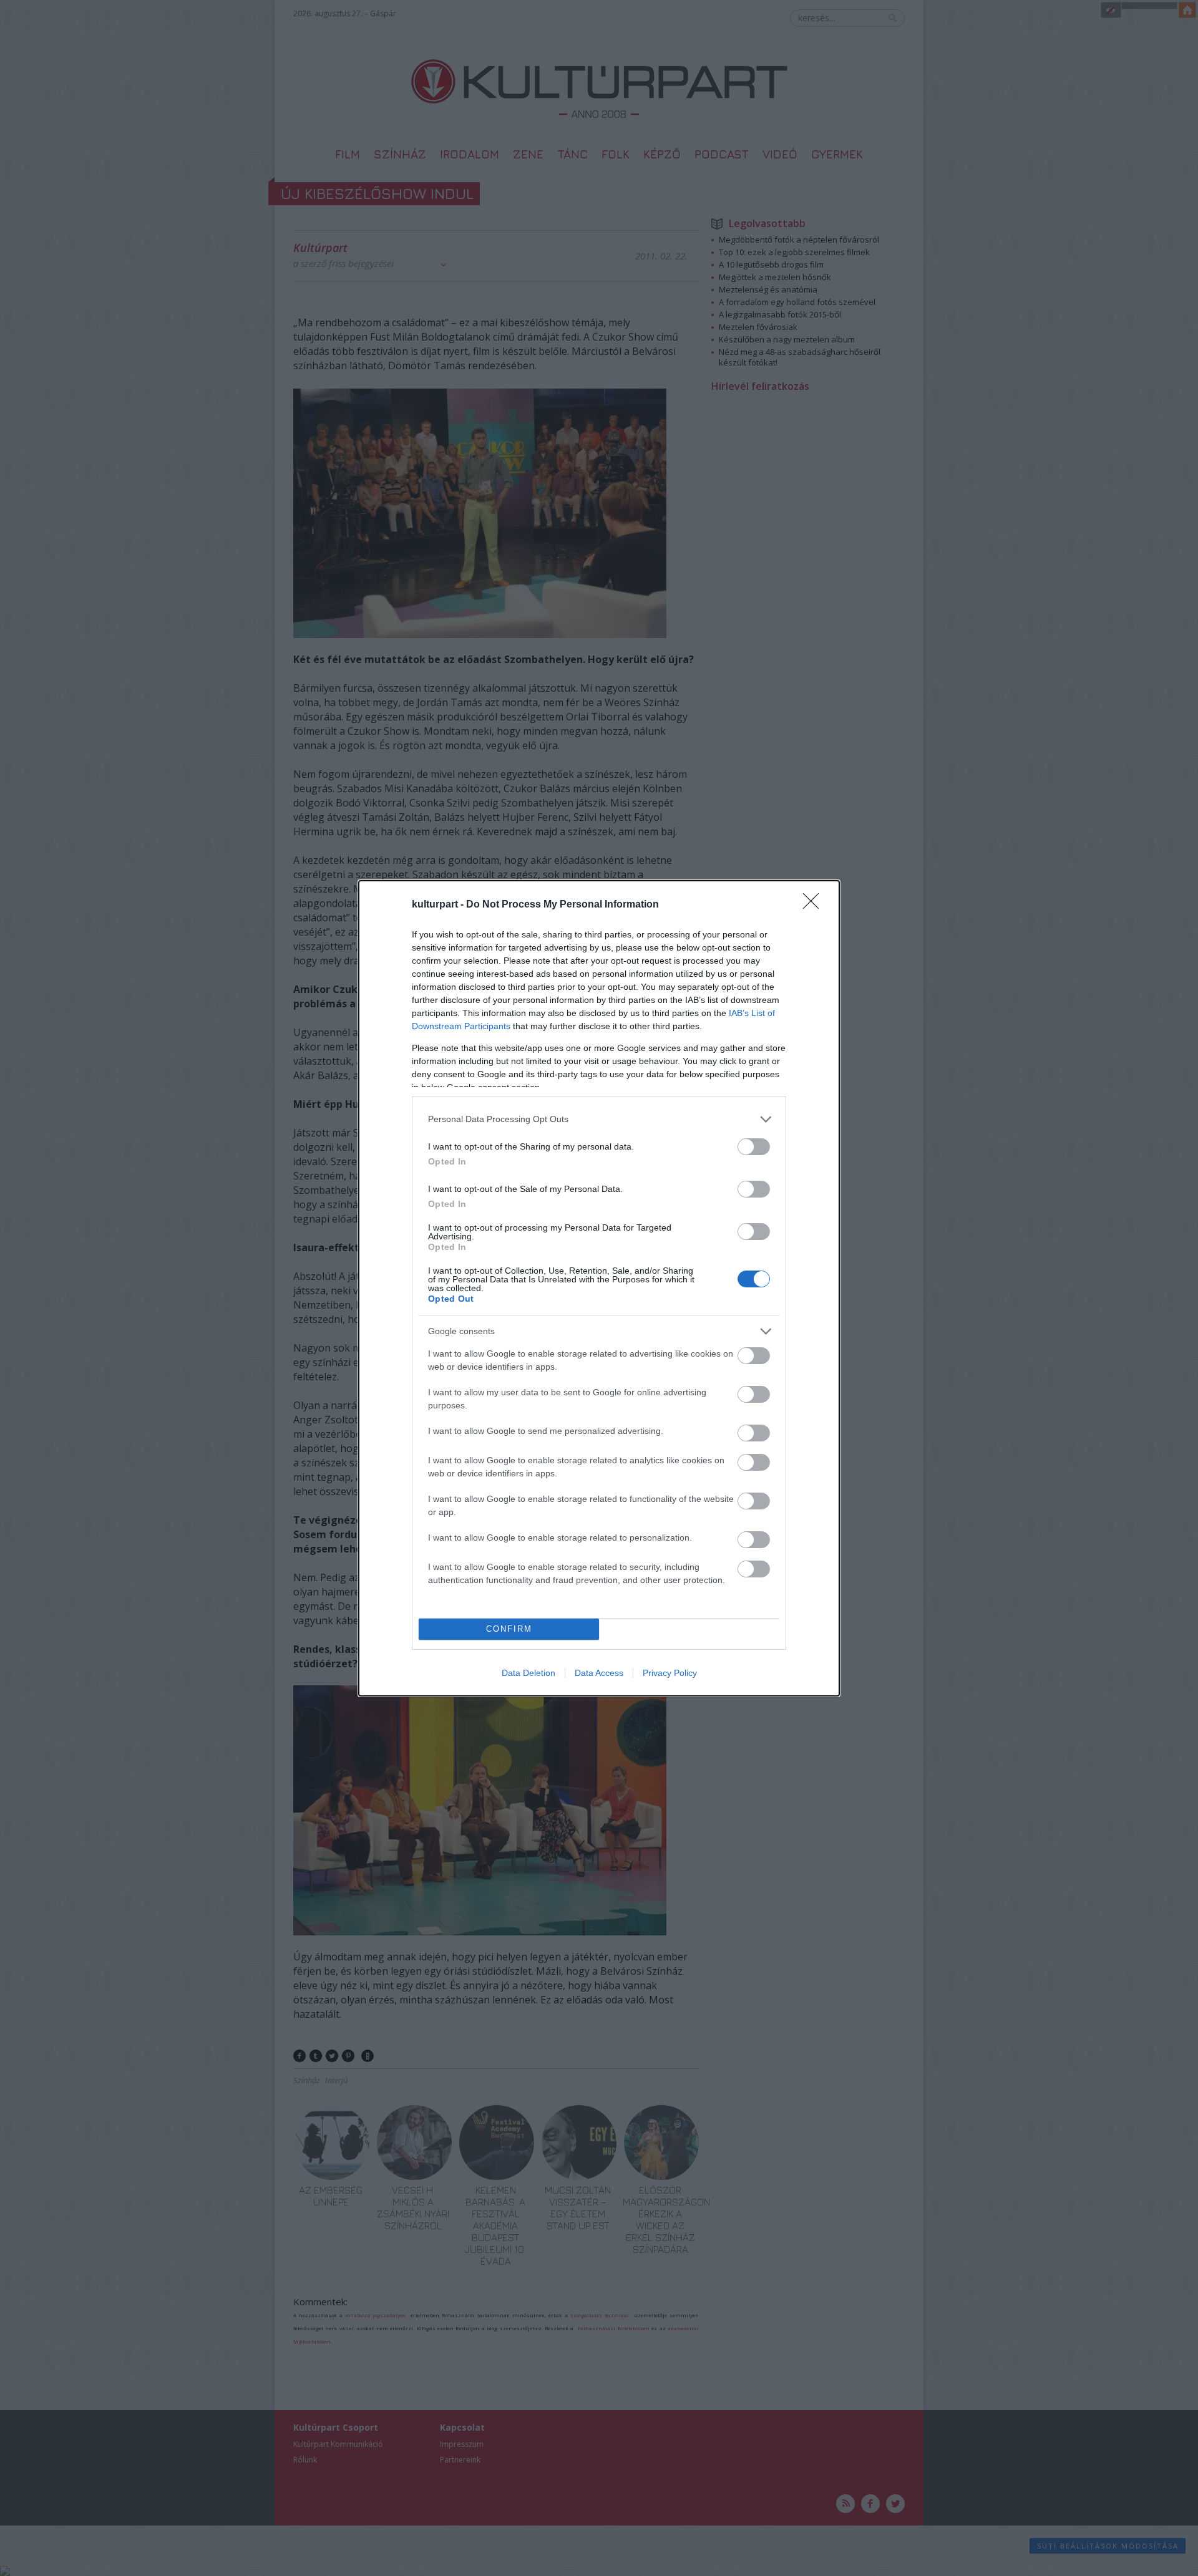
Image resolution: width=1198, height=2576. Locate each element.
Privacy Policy (670, 1673)
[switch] (754, 1147)
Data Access (599, 1673)
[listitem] (599, 1119)
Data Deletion (528, 1673)
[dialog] (599, 1288)
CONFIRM (509, 1629)
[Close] (815, 905)
